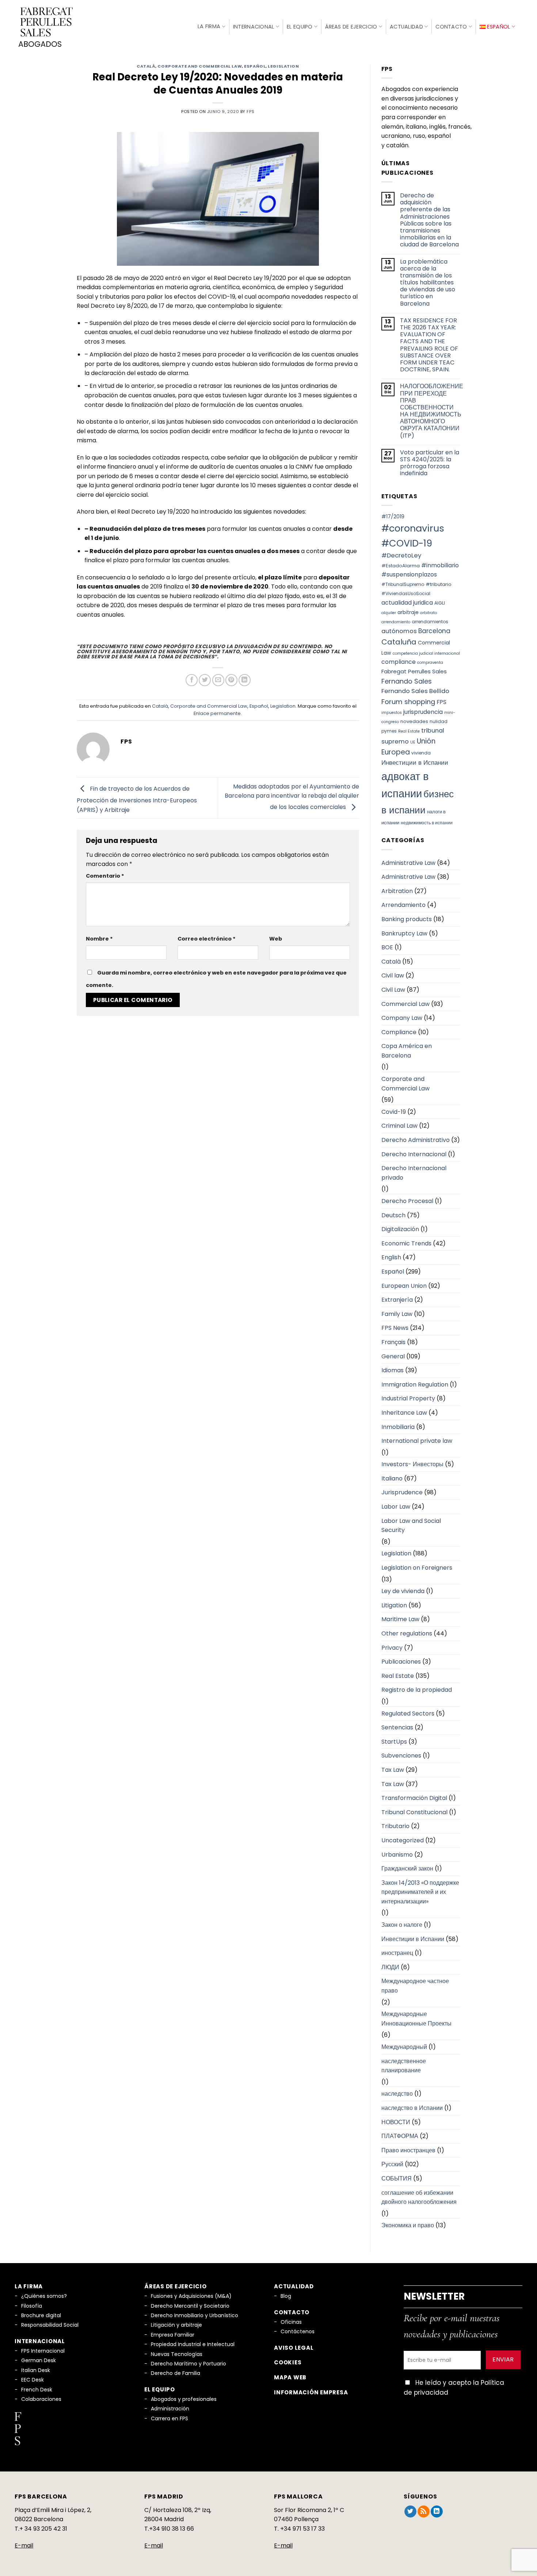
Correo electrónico (207, 939)
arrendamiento (396, 622)
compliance (399, 662)
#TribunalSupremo (403, 584)
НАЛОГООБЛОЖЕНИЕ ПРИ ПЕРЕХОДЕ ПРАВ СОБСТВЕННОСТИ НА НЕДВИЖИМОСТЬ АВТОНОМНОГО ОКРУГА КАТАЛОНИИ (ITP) (432, 411)
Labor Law (396, 1507)
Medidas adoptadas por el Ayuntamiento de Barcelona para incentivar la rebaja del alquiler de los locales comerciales (292, 797)
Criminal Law (399, 1126)
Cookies (288, 2362)
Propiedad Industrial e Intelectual (193, 2344)
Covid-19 (394, 1112)
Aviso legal (294, 2348)
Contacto (451, 27)
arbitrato (429, 613)
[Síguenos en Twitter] (410, 2512)
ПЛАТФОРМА (400, 2136)
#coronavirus (413, 528)
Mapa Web (290, 2377)
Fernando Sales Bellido (415, 691)
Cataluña (399, 642)
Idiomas (393, 1370)
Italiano (392, 1478)
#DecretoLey (401, 555)
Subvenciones (401, 1756)
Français (393, 1342)
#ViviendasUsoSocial (406, 593)
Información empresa (311, 2392)
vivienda (421, 753)
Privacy (392, 1648)
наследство (397, 2094)
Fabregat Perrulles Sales (414, 671)
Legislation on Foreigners (417, 1568)
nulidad (439, 721)
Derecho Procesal (407, 1201)
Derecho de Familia (176, 2373)
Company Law (402, 1018)
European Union (404, 1286)
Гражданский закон (407, 1868)
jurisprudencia (423, 712)
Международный (404, 2047)
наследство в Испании (412, 2108)
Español (255, 66)
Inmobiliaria (398, 1427)
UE (413, 742)
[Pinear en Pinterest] (231, 680)
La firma (209, 26)
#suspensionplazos (409, 574)
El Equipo (300, 27)
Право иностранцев (408, 2150)
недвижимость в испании (427, 823)
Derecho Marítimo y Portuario (188, 2364)
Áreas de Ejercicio (351, 27)
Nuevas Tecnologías (177, 2354)
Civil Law (393, 990)
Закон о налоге (402, 1925)
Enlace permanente (217, 713)
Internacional (254, 27)
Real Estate (409, 731)
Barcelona (434, 631)
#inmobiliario (440, 565)
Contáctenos (298, 2331)
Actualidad (406, 27)
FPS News (395, 1328)
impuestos (392, 713)
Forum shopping (408, 702)
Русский (392, 2164)
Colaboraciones (41, 2399)
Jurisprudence (402, 1492)
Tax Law (393, 1770)
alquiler (389, 613)
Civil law (393, 975)
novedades (414, 721)
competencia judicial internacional (426, 653)
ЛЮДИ (390, 1967)
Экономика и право (408, 2225)
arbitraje (408, 612)
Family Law (397, 1314)
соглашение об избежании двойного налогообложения (419, 2197)
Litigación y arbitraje (176, 2325)
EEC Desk (33, 2380)
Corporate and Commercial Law (200, 66)
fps (250, 111)
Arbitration (397, 891)
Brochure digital (41, 2315)
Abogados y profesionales (184, 2399)
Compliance (399, 1032)
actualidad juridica (407, 603)
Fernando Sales (407, 681)
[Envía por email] (218, 680)
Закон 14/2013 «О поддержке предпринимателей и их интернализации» (420, 1892)
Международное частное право (415, 1986)
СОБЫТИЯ (397, 2178)
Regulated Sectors (408, 1713)
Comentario (105, 876)
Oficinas (291, 2322)
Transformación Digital (414, 1798)
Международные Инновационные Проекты (416, 2019)
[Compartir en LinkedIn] (245, 680)
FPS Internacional (43, 2351)
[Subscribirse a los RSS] (424, 2512)
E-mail (24, 2545)
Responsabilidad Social (50, 2325)
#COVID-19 (407, 543)
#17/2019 (393, 517)
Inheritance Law (404, 1413)
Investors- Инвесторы (412, 1464)
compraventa (430, 663)
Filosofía (32, 2306)
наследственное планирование (404, 2066)
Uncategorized (403, 1840)
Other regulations (407, 1633)
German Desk (39, 2360)
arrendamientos (430, 622)
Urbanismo (397, 1855)
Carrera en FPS (170, 2418)
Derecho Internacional (414, 1154)
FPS (441, 702)
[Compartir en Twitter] (205, 680)
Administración (170, 2409)
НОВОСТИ (396, 2122)
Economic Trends (406, 1243)
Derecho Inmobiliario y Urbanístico (195, 2315)
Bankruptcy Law (404, 933)
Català (146, 66)
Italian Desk (36, 2370)
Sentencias (397, 1727)
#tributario (439, 584)
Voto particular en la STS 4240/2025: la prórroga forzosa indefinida (430, 463)
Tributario (395, 1826)
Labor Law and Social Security (411, 1526)
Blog (286, 2296)
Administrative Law (408, 863)
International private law (417, 1441)
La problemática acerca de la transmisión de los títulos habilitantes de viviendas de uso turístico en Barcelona (428, 283)
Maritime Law (400, 1619)
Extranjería (397, 1300)
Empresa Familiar (173, 2335)
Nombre (99, 939)
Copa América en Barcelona (407, 1051)
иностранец (397, 1953)
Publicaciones (401, 1662)
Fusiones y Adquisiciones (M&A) (191, 2296)
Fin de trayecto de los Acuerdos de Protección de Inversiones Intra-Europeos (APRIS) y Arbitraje (137, 799)
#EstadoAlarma (401, 566)
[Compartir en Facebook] (192, 680)
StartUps (394, 1742)
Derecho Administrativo (416, 1140)
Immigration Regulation (415, 1385)
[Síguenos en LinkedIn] (437, 2512)
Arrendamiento (403, 905)
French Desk (37, 2390)
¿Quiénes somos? (44, 2296)
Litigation (394, 1605)
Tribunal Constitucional (414, 1812)
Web (276, 939)
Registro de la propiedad (417, 1690)
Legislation (283, 66)
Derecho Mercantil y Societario (190, 2306)
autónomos (399, 631)
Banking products (407, 919)
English (391, 1257)
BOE (387, 947)
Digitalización (400, 1229)
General (393, 1356)
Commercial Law (405, 1004)
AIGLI (440, 603)
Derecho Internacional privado (414, 1173)
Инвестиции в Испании (415, 763)
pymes (389, 731)
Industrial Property (408, 1398)
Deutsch (393, 1215)
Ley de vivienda (403, 1591)
